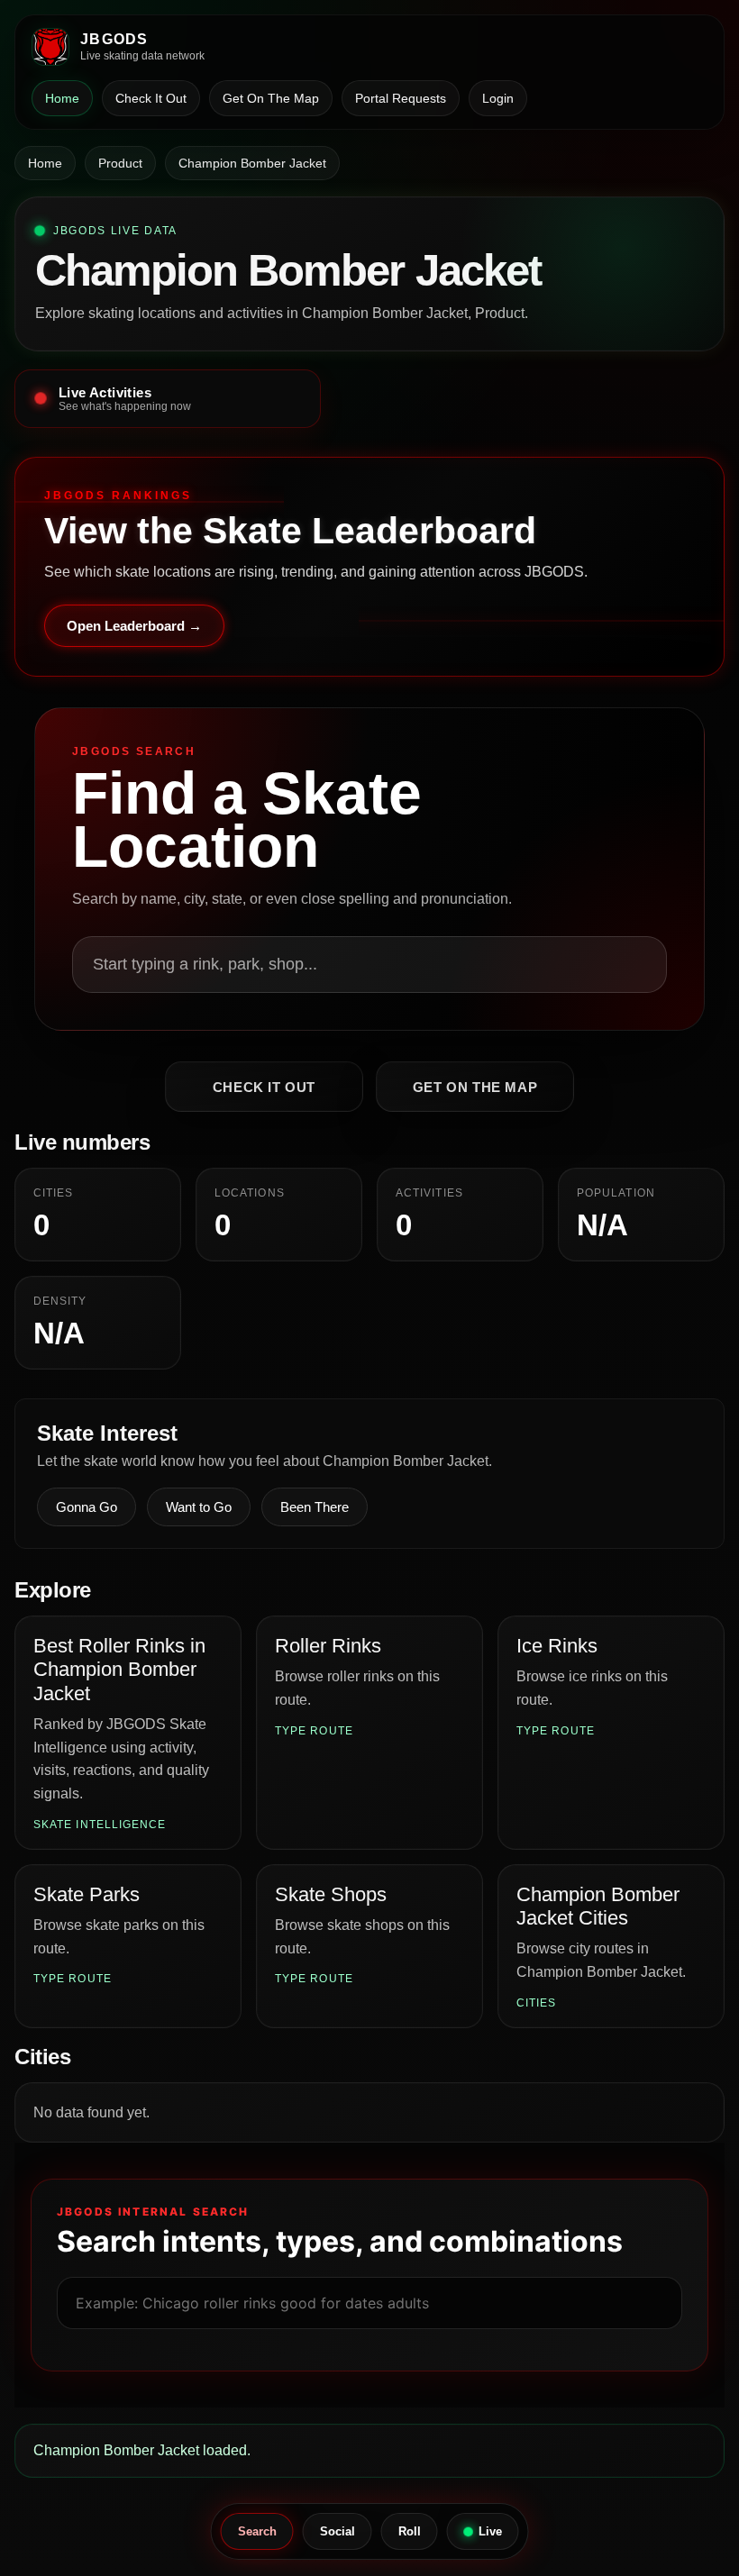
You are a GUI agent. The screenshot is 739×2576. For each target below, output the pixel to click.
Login (498, 98)
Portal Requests (401, 98)
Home (62, 98)
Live (490, 2531)
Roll (410, 2531)
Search (257, 2531)
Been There (315, 1507)
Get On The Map (271, 98)
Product (120, 163)
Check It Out (151, 98)
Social (338, 2531)
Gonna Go (87, 1507)
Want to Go (199, 1507)
